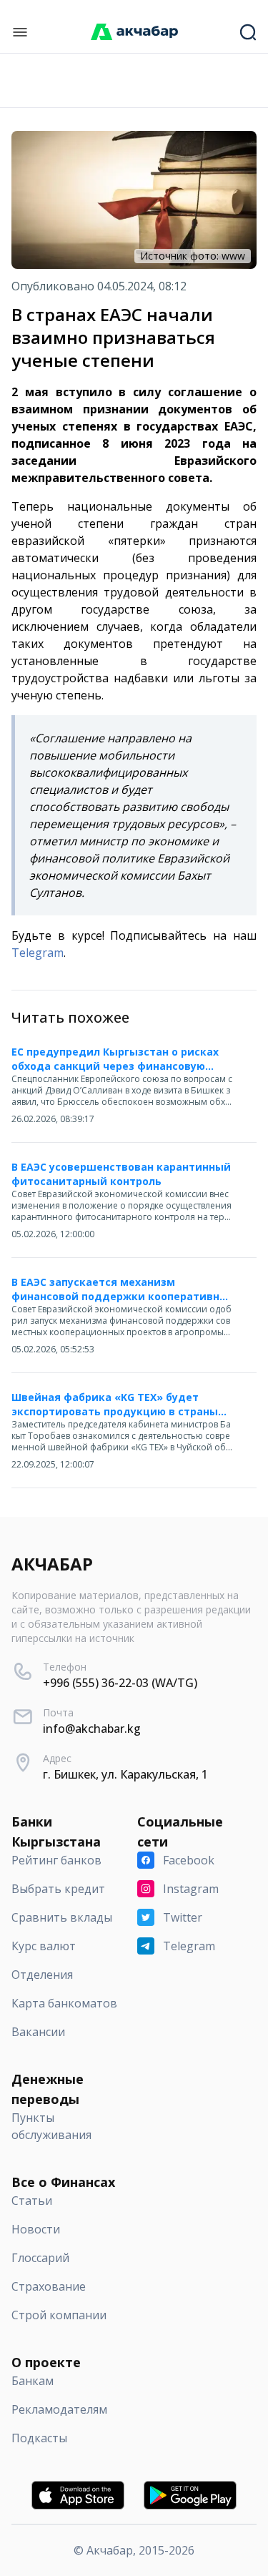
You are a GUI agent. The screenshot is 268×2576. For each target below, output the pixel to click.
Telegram (38, 953)
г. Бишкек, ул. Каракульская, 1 (125, 1774)
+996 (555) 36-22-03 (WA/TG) (120, 1683)
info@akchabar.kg (92, 1729)
